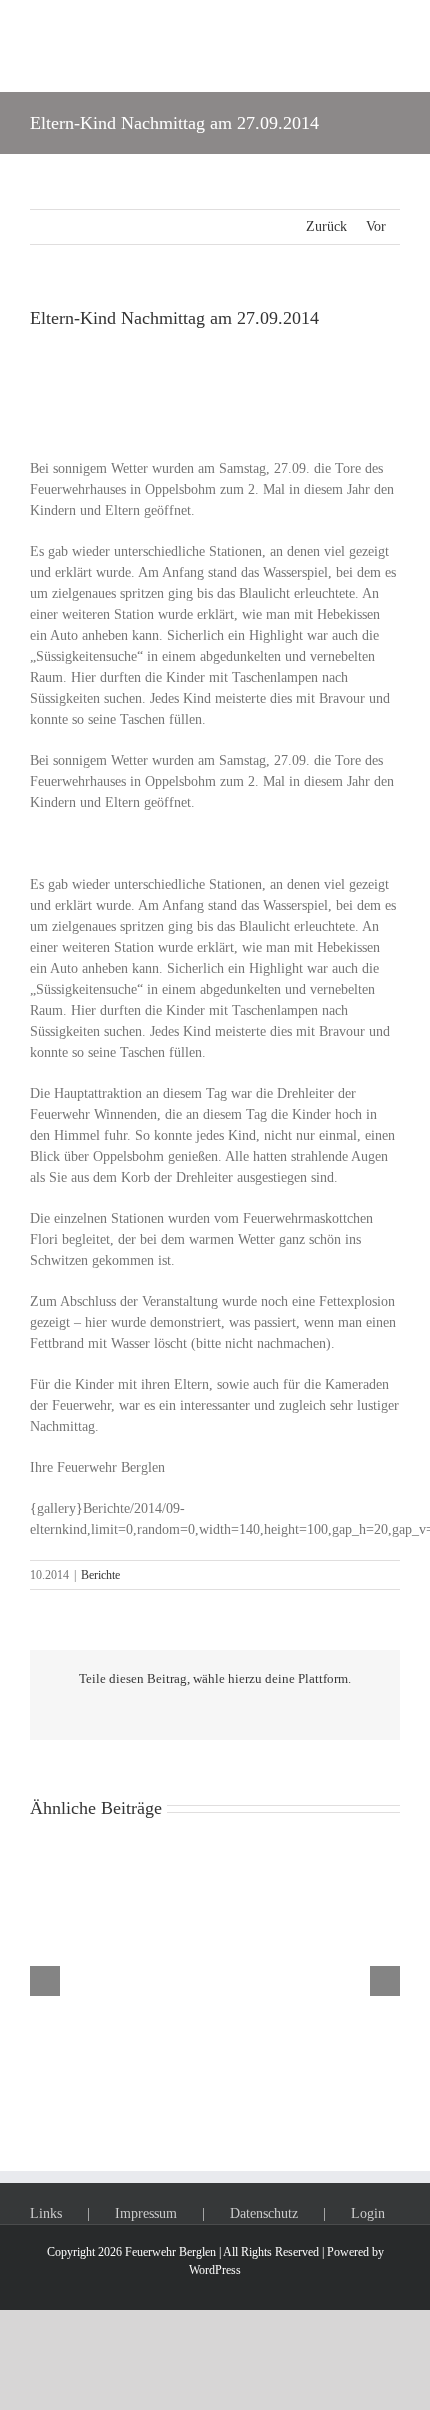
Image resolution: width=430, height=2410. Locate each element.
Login (368, 2213)
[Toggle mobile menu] (392, 45)
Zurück (326, 226)
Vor (376, 226)
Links (46, 2213)
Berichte (100, 1575)
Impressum (146, 2213)
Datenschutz (264, 2213)
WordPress (215, 2270)
